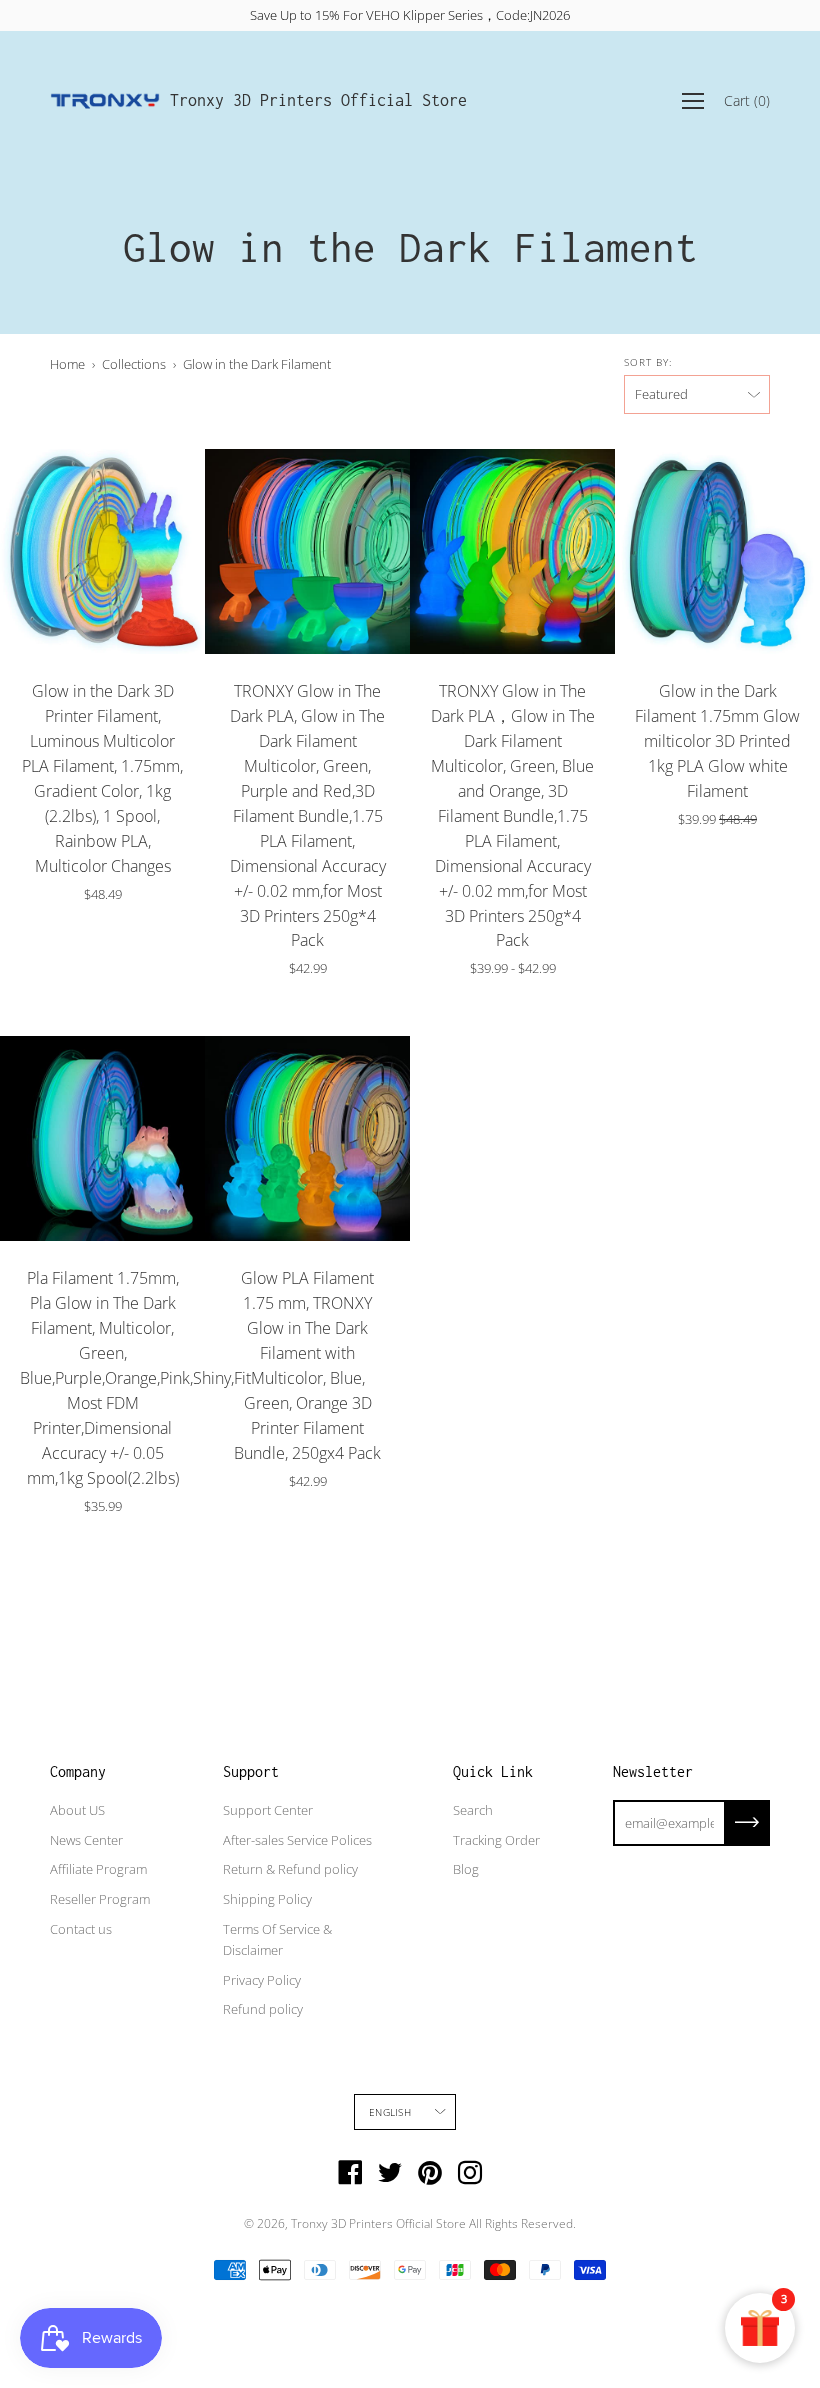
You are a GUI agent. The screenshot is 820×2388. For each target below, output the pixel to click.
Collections (134, 364)
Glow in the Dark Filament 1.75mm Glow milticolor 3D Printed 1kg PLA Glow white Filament (717, 741)
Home (67, 364)
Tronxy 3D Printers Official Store (318, 100)
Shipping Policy (267, 1899)
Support (251, 1771)
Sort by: (648, 362)
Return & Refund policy (290, 1869)
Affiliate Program (98, 1869)
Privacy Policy (262, 1980)
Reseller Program (100, 1899)
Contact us (81, 1929)
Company (78, 1771)
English (389, 2112)
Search (473, 1810)
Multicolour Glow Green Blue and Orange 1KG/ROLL (523, 1010)
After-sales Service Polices (297, 1840)
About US (77, 1810)
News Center (86, 1840)
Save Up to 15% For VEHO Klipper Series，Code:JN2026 (410, 15)
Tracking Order (496, 1840)
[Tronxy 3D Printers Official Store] (105, 101)
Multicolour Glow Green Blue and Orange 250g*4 (503, 1010)
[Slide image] (102, 551)
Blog (466, 1869)
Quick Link (493, 1771)
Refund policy (263, 2009)
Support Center (268, 1810)
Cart (747, 100)
